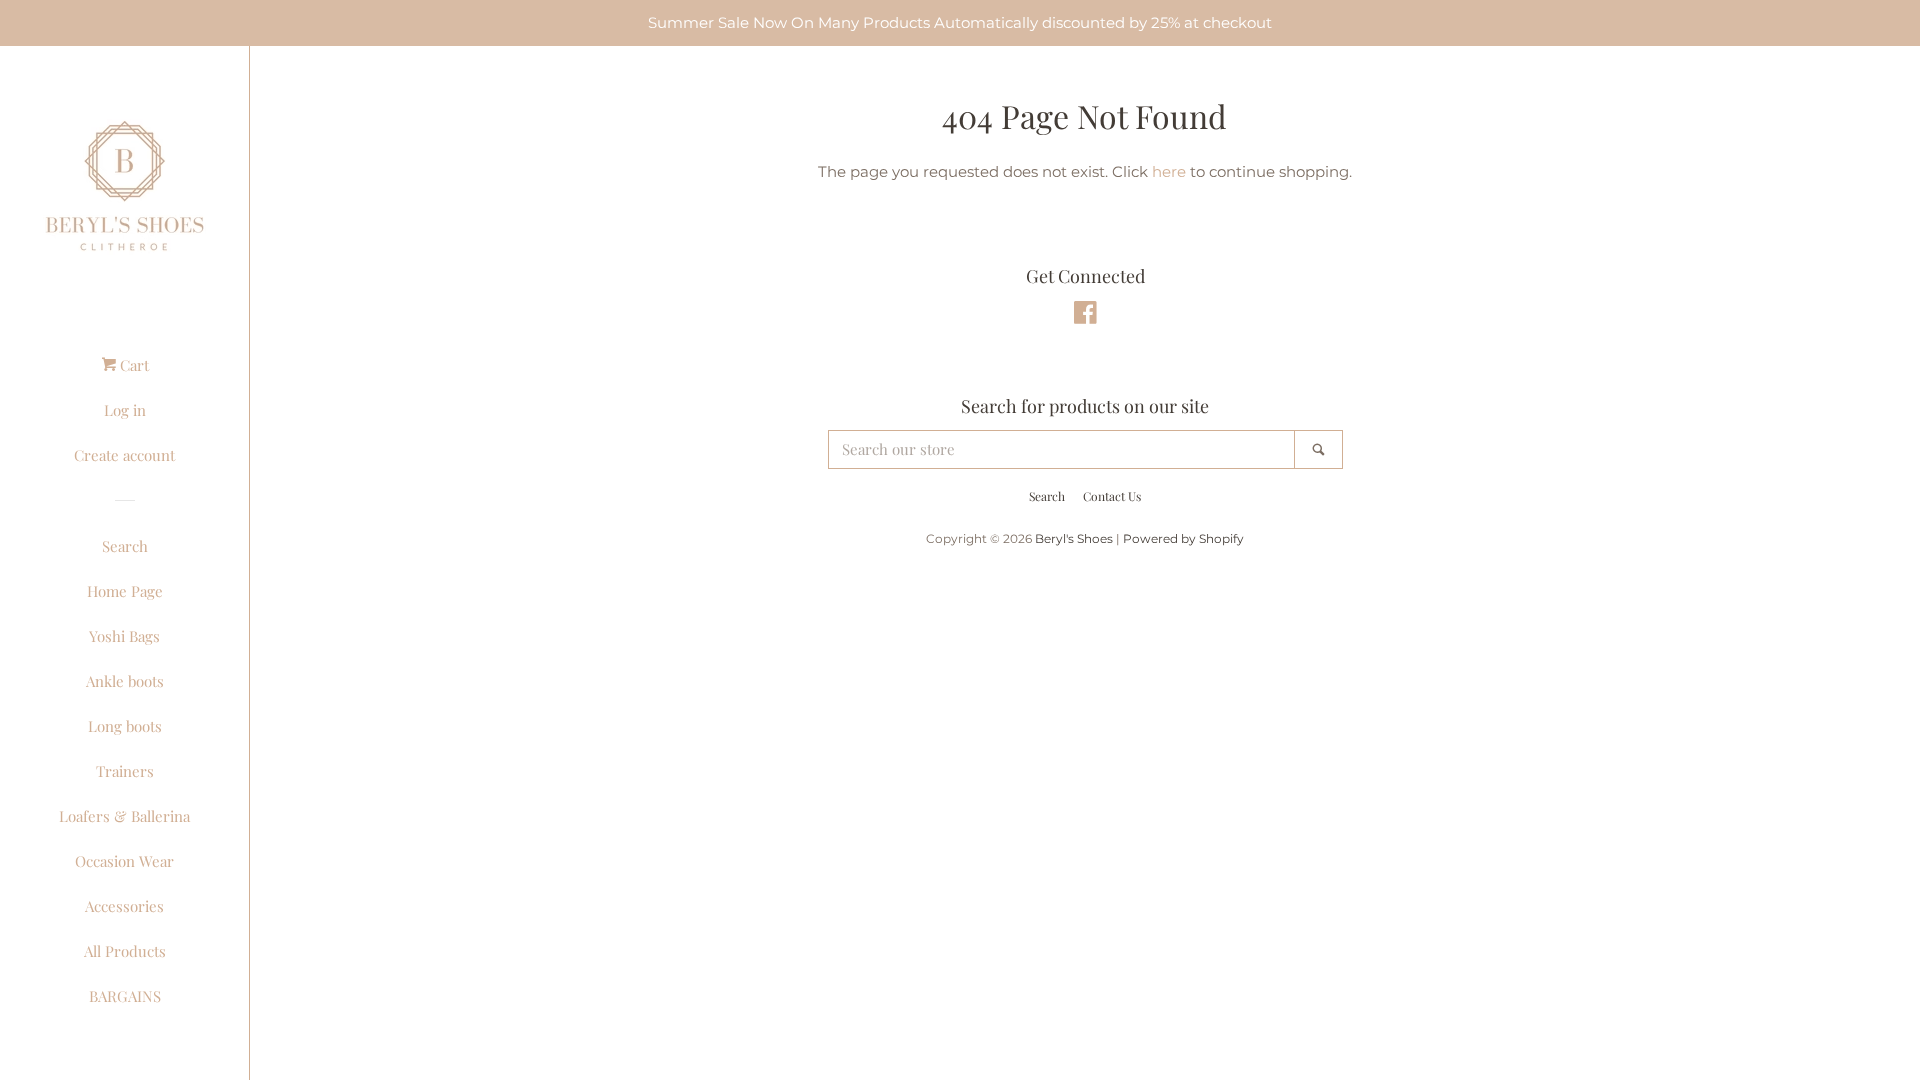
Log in (125, 410)
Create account (124, 455)
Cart (132, 365)
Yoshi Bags (124, 636)
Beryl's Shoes (1074, 538)
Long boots (125, 726)
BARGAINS (125, 996)
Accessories (124, 906)
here (1169, 171)
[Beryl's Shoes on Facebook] (1085, 316)
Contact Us (1112, 496)
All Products (125, 951)
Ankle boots (125, 681)
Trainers (125, 771)
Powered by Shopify (1183, 538)
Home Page (125, 591)
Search (125, 546)
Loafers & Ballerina (124, 816)
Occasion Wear (124, 861)
